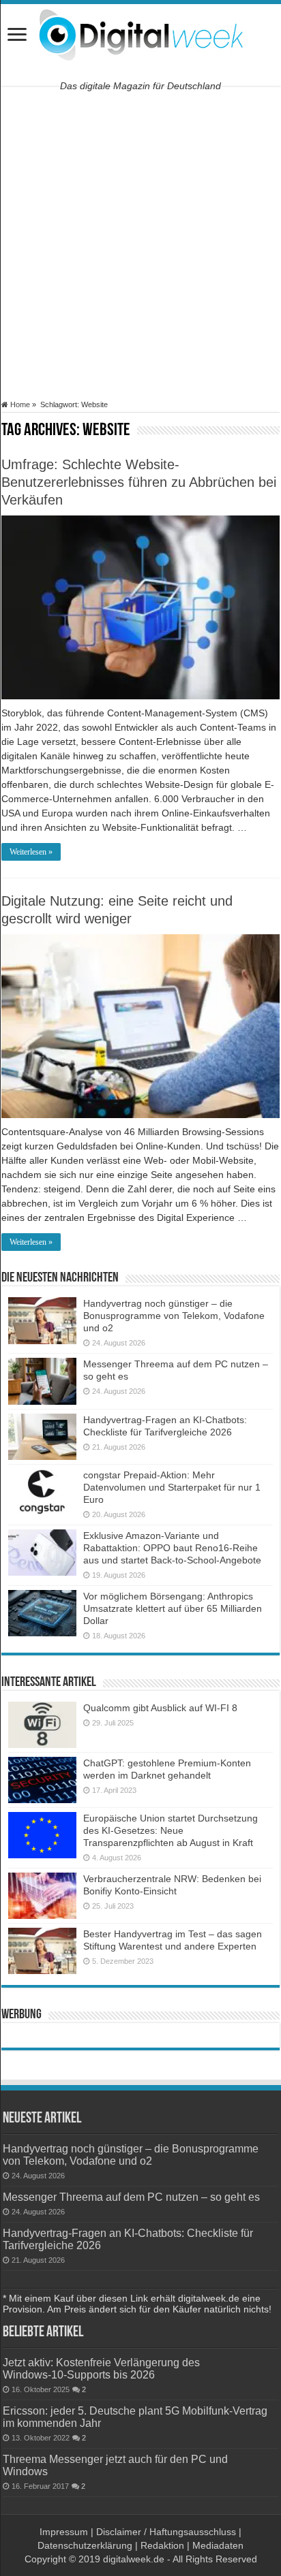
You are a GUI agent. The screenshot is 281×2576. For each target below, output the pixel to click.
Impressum (64, 2532)
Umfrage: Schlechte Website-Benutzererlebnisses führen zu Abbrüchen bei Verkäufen (139, 482)
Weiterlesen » (31, 852)
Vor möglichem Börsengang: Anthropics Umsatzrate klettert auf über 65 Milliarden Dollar (173, 1608)
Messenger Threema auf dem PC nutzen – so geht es (131, 2197)
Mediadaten (218, 2545)
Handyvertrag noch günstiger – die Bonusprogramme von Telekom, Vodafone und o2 (174, 1316)
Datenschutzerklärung (85, 2545)
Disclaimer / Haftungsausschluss (166, 2532)
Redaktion (162, 2545)
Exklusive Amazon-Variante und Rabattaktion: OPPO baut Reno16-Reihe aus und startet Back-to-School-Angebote (172, 1548)
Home (19, 404)
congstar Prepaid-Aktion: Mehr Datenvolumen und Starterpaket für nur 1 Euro (172, 1487)
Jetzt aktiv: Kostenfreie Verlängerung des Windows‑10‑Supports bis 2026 (101, 2368)
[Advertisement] (140, 243)
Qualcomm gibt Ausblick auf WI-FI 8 (160, 1708)
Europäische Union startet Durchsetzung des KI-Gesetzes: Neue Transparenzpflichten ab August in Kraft (171, 1830)
